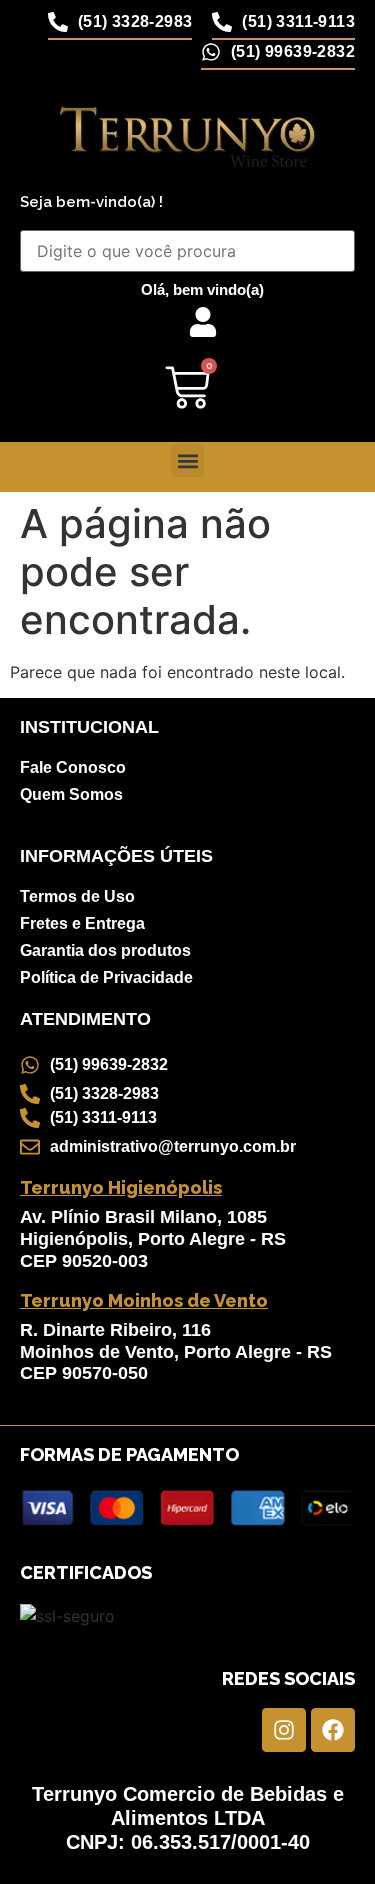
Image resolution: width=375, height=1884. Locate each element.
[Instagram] (284, 1730)
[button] (187, 460)
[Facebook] (333, 1730)
